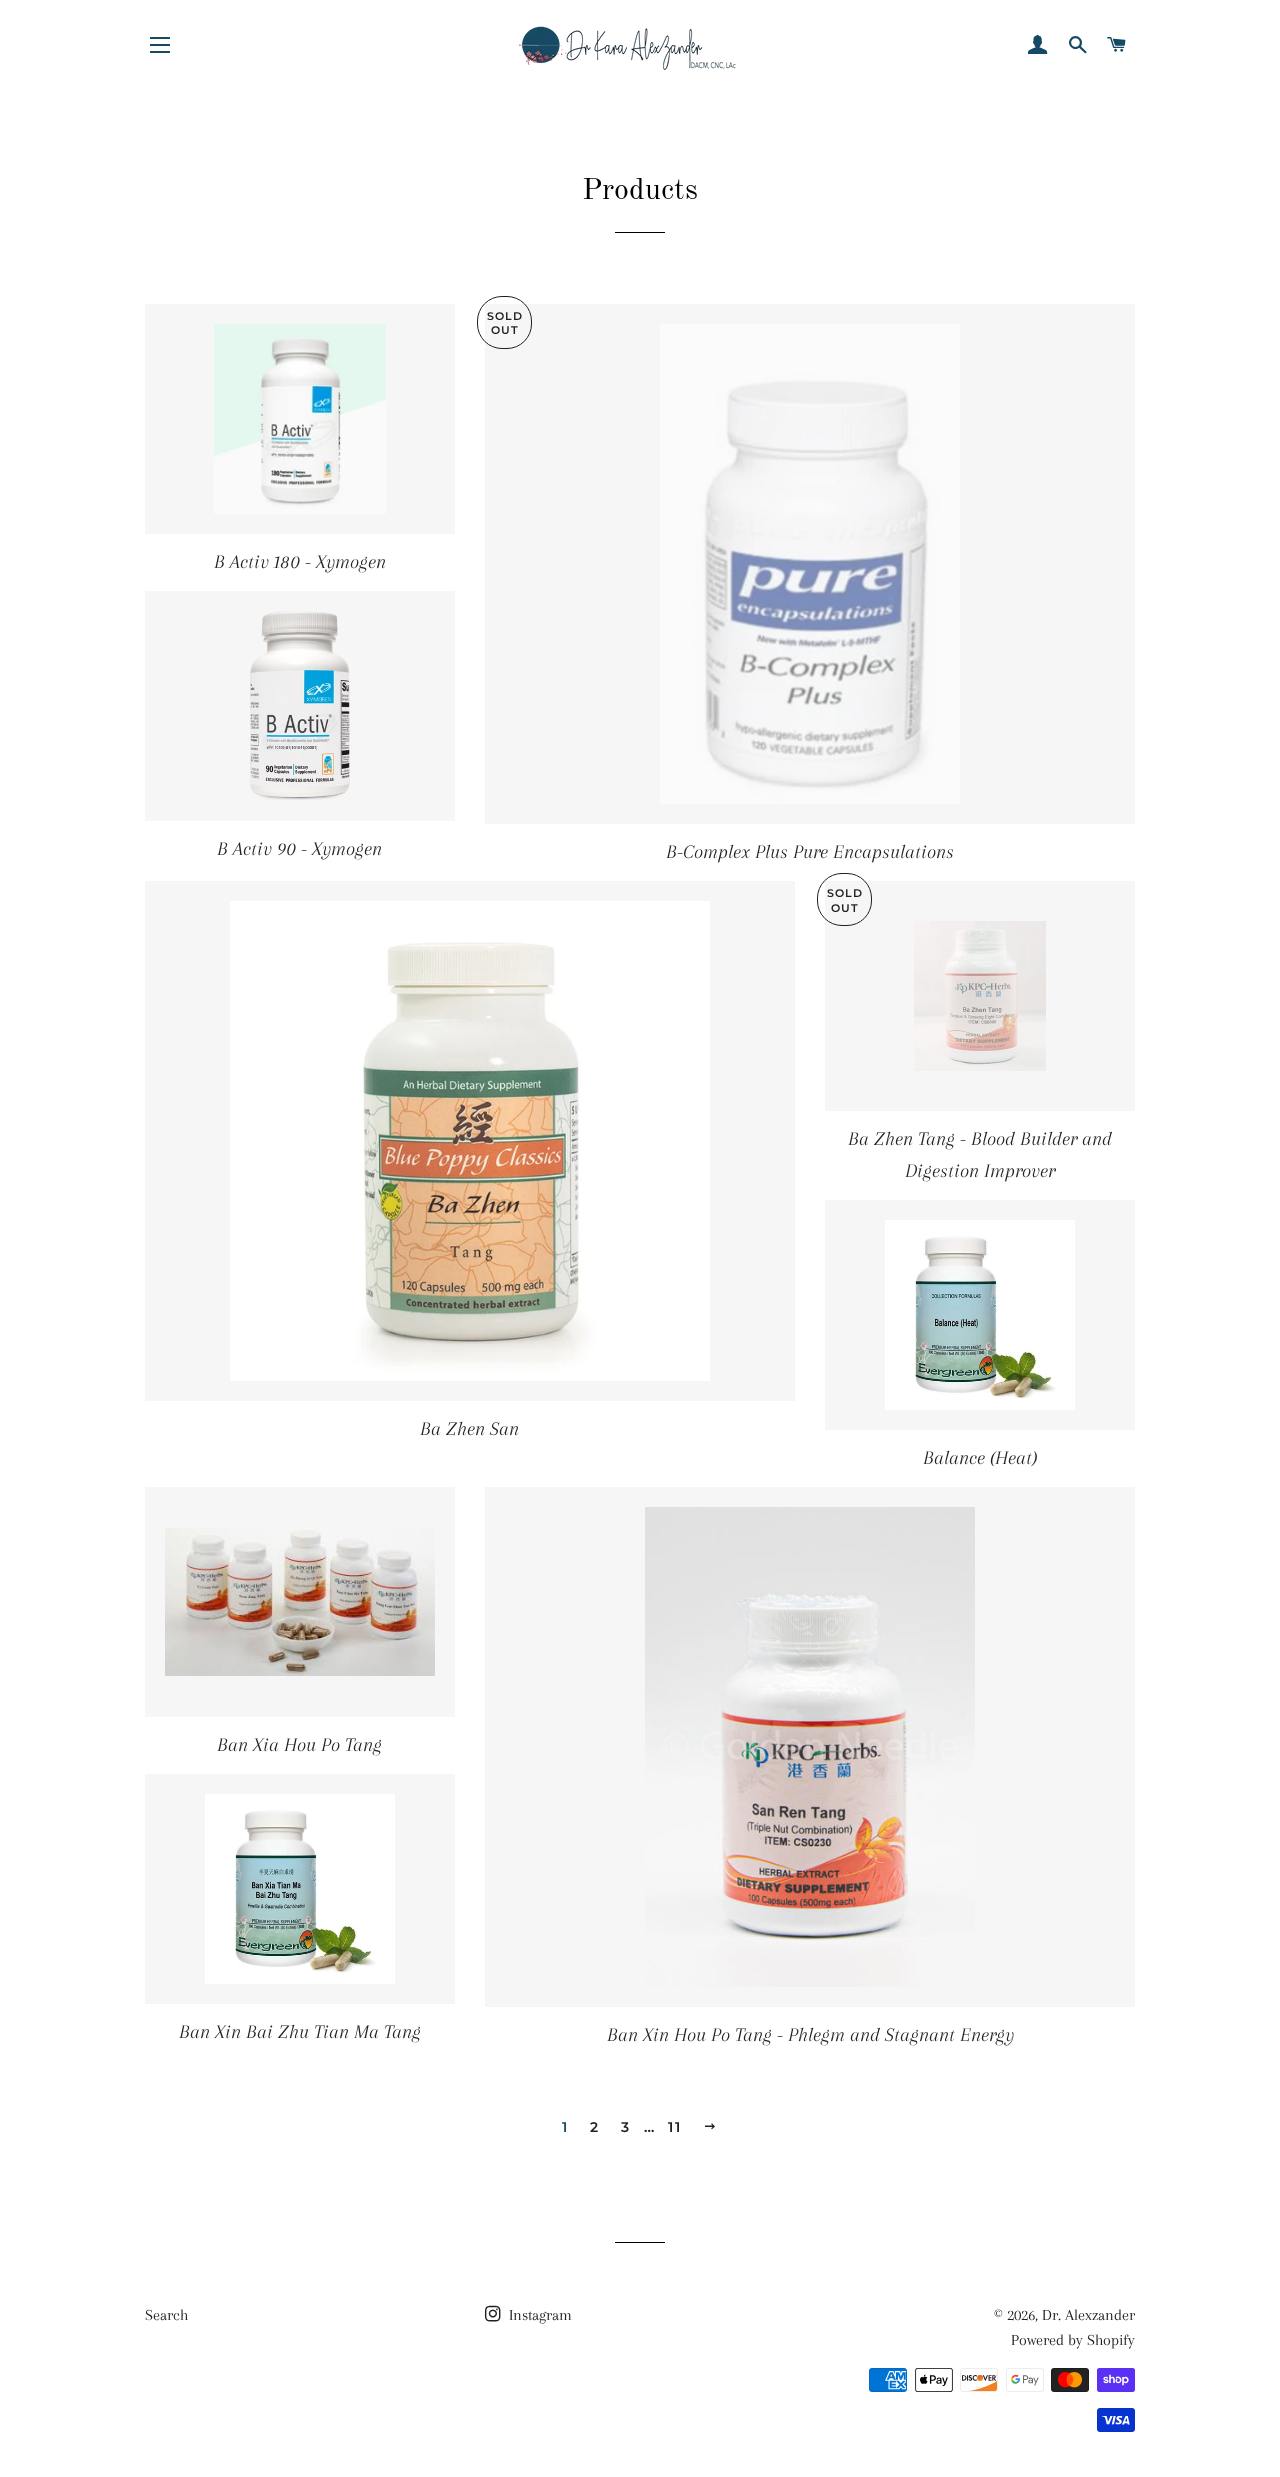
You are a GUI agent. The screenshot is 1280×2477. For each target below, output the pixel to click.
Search (166, 2315)
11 (674, 2127)
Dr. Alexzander (1088, 2315)
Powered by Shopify (1073, 2340)
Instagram (538, 2315)
